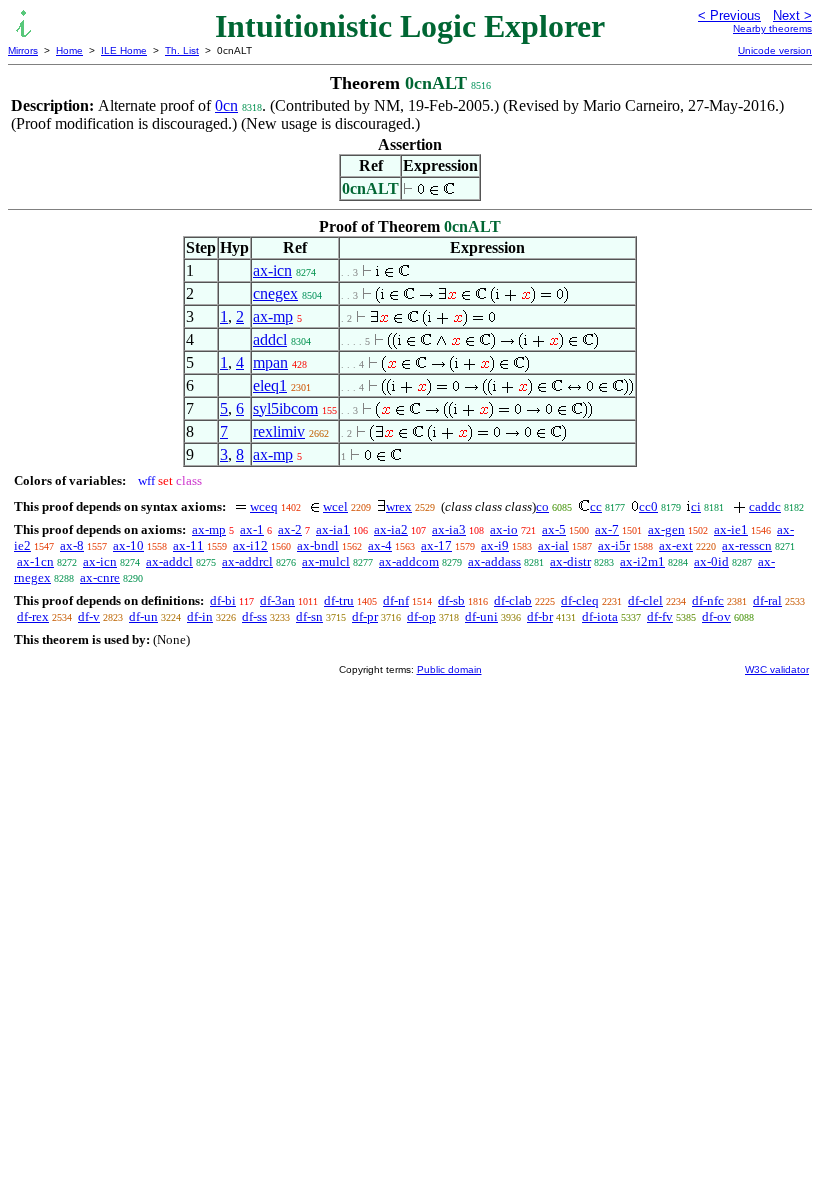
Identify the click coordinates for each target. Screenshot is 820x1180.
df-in (200, 616)
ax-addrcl (247, 561)
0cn (226, 105)
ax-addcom (409, 561)
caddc (765, 506)
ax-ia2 (391, 529)
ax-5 (554, 529)
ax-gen (666, 529)
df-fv (660, 616)
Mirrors (23, 50)
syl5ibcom (285, 408)
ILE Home (124, 50)
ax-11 (188, 545)
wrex (399, 506)
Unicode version (775, 50)
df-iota (600, 616)
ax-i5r (614, 545)
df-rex (33, 616)
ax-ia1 (333, 529)
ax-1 (252, 529)
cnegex (275, 293)
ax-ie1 (731, 529)
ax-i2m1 (642, 561)
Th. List (182, 50)
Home (69, 50)
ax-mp (273, 316)
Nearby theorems (772, 28)
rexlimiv (279, 431)
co (542, 506)
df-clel (645, 600)
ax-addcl (169, 561)
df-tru (339, 600)
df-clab (513, 600)
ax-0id (711, 561)
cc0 (648, 506)
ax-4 (380, 545)
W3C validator (777, 669)
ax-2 (290, 529)
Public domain (449, 669)
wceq (264, 506)
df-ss (254, 616)
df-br (540, 616)
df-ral (767, 600)
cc (596, 506)
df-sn (309, 616)
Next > (792, 15)
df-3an (277, 600)
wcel (335, 506)
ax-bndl (318, 545)
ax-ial (553, 545)
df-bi (223, 600)
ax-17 (436, 545)
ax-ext (676, 545)
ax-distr (570, 561)
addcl (270, 339)
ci (696, 506)
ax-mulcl (326, 561)
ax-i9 (495, 545)
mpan (270, 362)
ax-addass (494, 561)
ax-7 (607, 529)
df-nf (396, 600)
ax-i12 (250, 545)
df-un (143, 616)
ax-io (504, 529)
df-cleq (580, 600)
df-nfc (708, 600)
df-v (89, 616)
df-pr (365, 616)
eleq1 (270, 385)
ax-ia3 (449, 529)
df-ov (716, 616)
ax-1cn (35, 561)
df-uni (481, 616)
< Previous (729, 15)
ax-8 (72, 545)
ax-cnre (100, 577)
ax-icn (272, 270)
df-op (421, 616)
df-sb (451, 600)
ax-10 (128, 545)
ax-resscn (747, 545)
